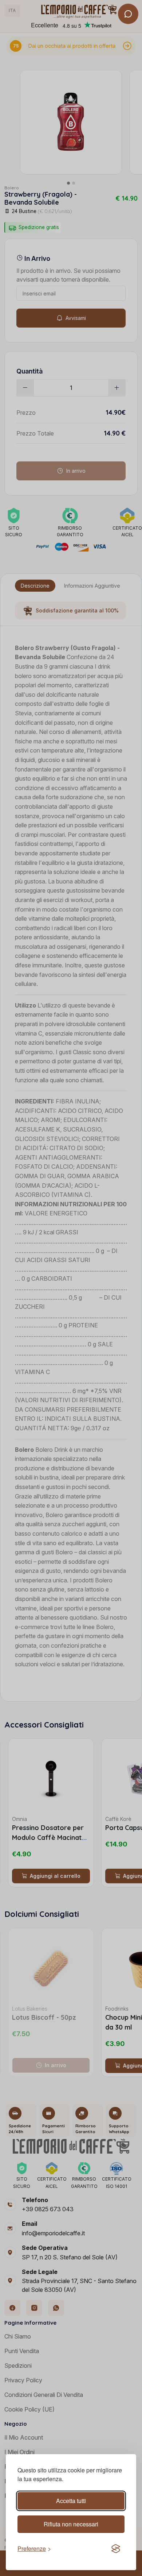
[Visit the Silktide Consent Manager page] (116, 2549)
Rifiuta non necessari (71, 2524)
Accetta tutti (71, 2501)
